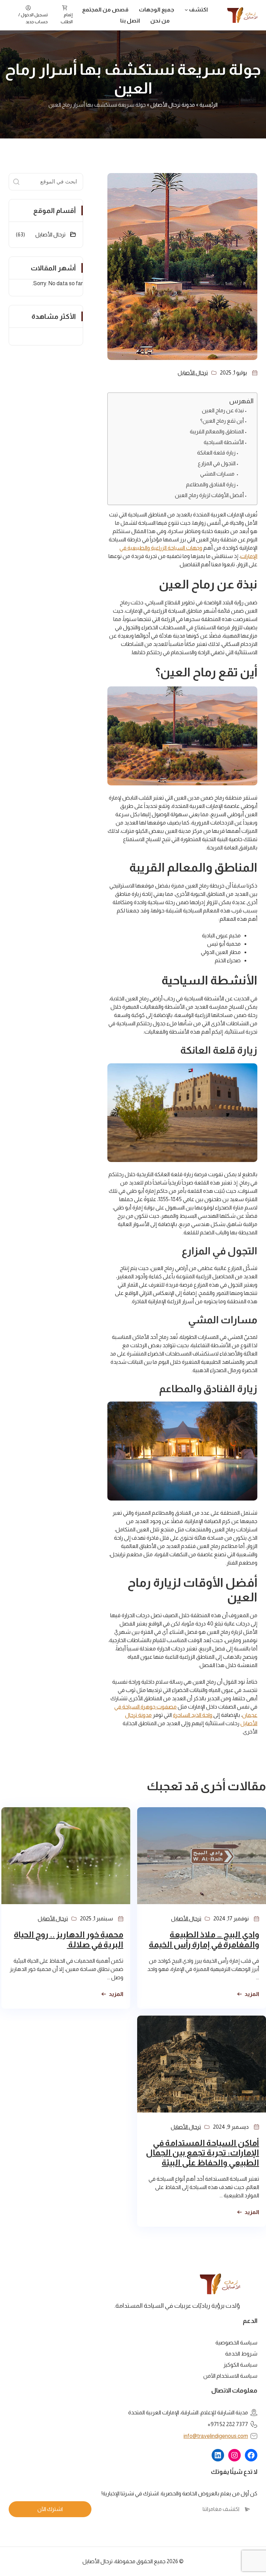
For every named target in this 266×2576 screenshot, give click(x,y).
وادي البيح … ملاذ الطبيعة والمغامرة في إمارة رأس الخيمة (204, 1939)
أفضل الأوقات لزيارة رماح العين (209, 495)
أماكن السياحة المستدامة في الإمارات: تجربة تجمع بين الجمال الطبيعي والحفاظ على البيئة (202, 2153)
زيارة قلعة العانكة (216, 453)
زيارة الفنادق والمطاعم (211, 484)
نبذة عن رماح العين (223, 410)
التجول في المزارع (217, 463)
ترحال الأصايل (193, 373)
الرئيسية (209, 105)
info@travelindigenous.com (216, 2436)
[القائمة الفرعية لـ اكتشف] (186, 10)
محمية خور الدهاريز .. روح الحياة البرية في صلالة (69, 1939)
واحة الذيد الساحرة (193, 1715)
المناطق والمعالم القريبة (217, 431)
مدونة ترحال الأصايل (173, 105)
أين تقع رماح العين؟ (222, 421)
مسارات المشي (218, 474)
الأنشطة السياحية (224, 442)
